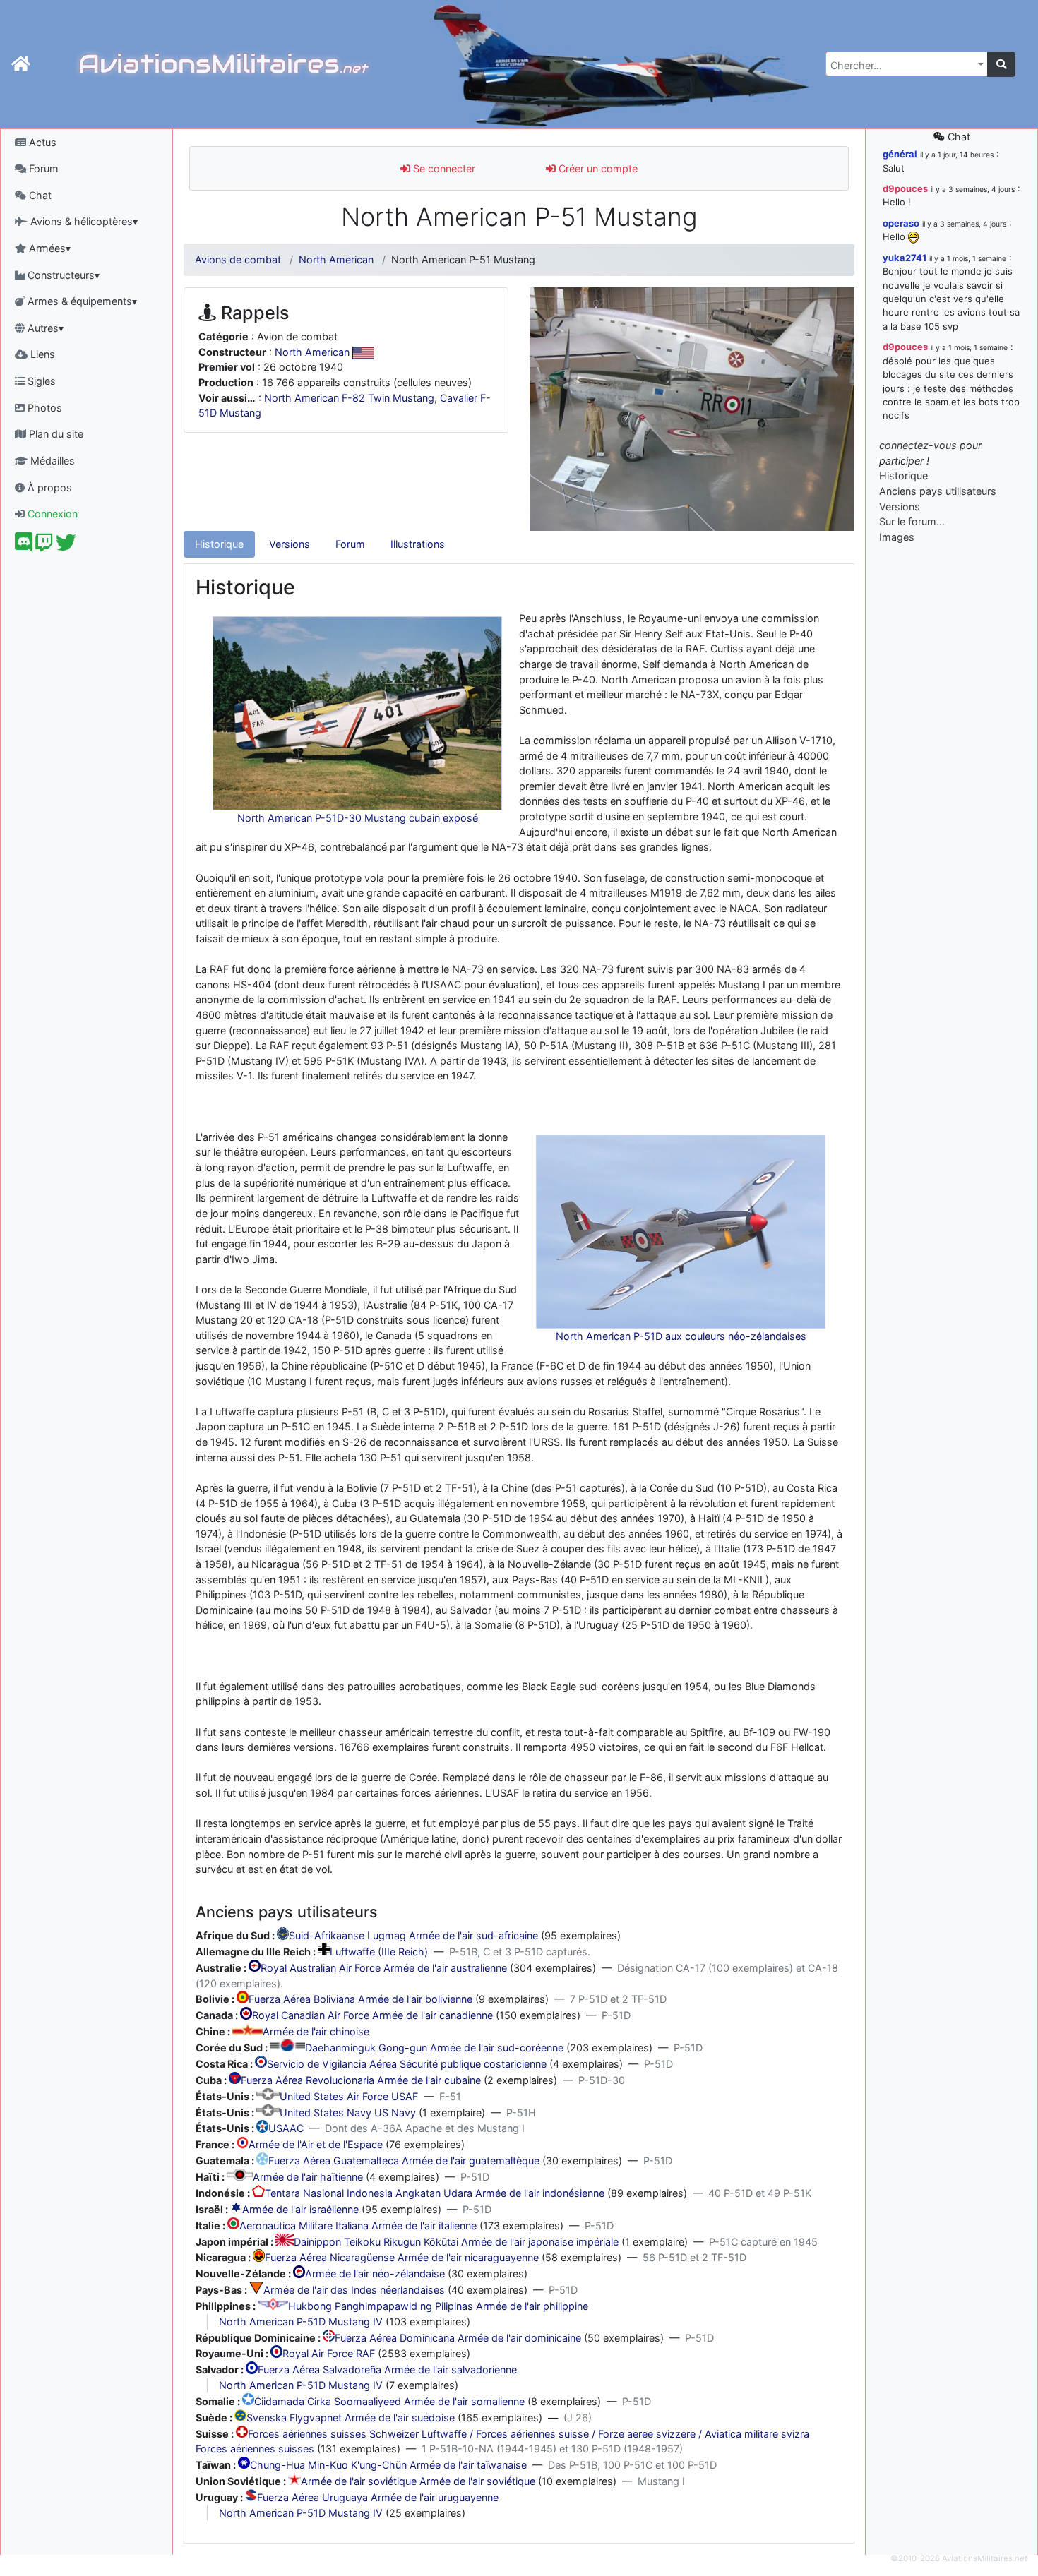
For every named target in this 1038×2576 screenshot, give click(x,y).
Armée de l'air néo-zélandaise (375, 2274)
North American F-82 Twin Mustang (349, 398)
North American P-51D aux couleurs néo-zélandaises (681, 1336)
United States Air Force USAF (349, 2096)
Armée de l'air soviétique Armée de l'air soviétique (418, 2481)
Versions (290, 544)
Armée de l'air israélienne (300, 2209)
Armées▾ (48, 248)
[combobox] (907, 64)
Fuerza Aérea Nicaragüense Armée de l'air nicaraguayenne (402, 2258)
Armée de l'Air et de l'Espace (316, 2145)
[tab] (219, 544)
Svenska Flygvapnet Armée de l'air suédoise (351, 2418)
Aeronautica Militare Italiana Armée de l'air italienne (358, 2225)
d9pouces (905, 188)
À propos (48, 487)
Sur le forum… (912, 521)
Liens (41, 354)
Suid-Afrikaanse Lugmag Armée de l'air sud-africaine (413, 1936)
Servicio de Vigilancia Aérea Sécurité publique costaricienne (407, 2064)
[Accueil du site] (21, 64)
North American (336, 259)
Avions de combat (238, 259)
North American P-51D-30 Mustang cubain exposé (358, 818)
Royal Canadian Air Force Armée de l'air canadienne (372, 2016)
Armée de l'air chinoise (316, 2032)
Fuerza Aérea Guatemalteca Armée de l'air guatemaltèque (404, 2161)
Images (897, 537)
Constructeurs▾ (62, 275)
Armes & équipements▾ (81, 301)
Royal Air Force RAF (329, 2354)
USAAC (286, 2129)
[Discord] (24, 546)
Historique (219, 544)
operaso (901, 223)
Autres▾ (44, 328)
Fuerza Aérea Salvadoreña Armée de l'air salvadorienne (387, 2370)
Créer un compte (597, 168)
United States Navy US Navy (348, 2113)
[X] (66, 546)
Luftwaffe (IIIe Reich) (379, 1952)
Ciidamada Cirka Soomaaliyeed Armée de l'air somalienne (389, 2401)
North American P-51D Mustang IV (301, 2322)
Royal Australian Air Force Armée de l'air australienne (384, 1968)
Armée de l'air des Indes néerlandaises (354, 2290)
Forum (42, 168)
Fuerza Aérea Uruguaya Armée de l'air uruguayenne (378, 2497)
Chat (39, 195)
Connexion (51, 514)
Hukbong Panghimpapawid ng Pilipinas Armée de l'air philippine (438, 2306)
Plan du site (55, 434)
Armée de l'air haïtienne (308, 2177)
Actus (41, 142)
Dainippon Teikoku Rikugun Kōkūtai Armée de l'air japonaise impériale (456, 2242)
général (900, 154)
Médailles (51, 461)
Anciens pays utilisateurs (938, 491)
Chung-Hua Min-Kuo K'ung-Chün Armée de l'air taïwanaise (388, 2465)
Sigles (40, 381)
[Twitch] (44, 546)
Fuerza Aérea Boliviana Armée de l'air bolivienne (360, 2000)
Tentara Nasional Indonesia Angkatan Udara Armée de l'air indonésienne (435, 2193)
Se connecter (443, 168)
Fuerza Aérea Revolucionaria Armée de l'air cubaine (361, 2080)
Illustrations (418, 544)
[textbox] (902, 66)
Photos (43, 408)
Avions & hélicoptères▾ (83, 221)
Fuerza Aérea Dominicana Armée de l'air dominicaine (458, 2338)
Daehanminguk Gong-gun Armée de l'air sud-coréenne (434, 2048)
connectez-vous (918, 445)
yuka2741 (905, 258)
